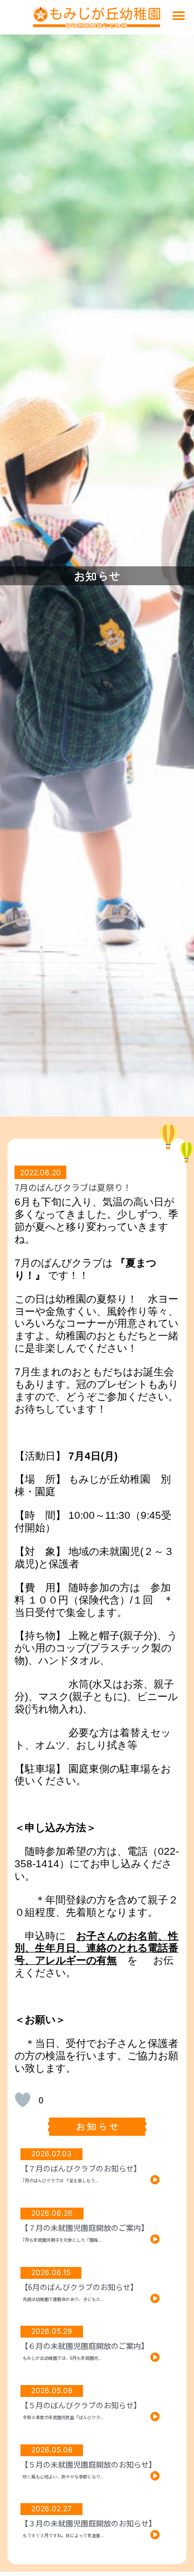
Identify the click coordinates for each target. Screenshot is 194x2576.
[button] (179, 16)
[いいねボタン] (23, 2100)
